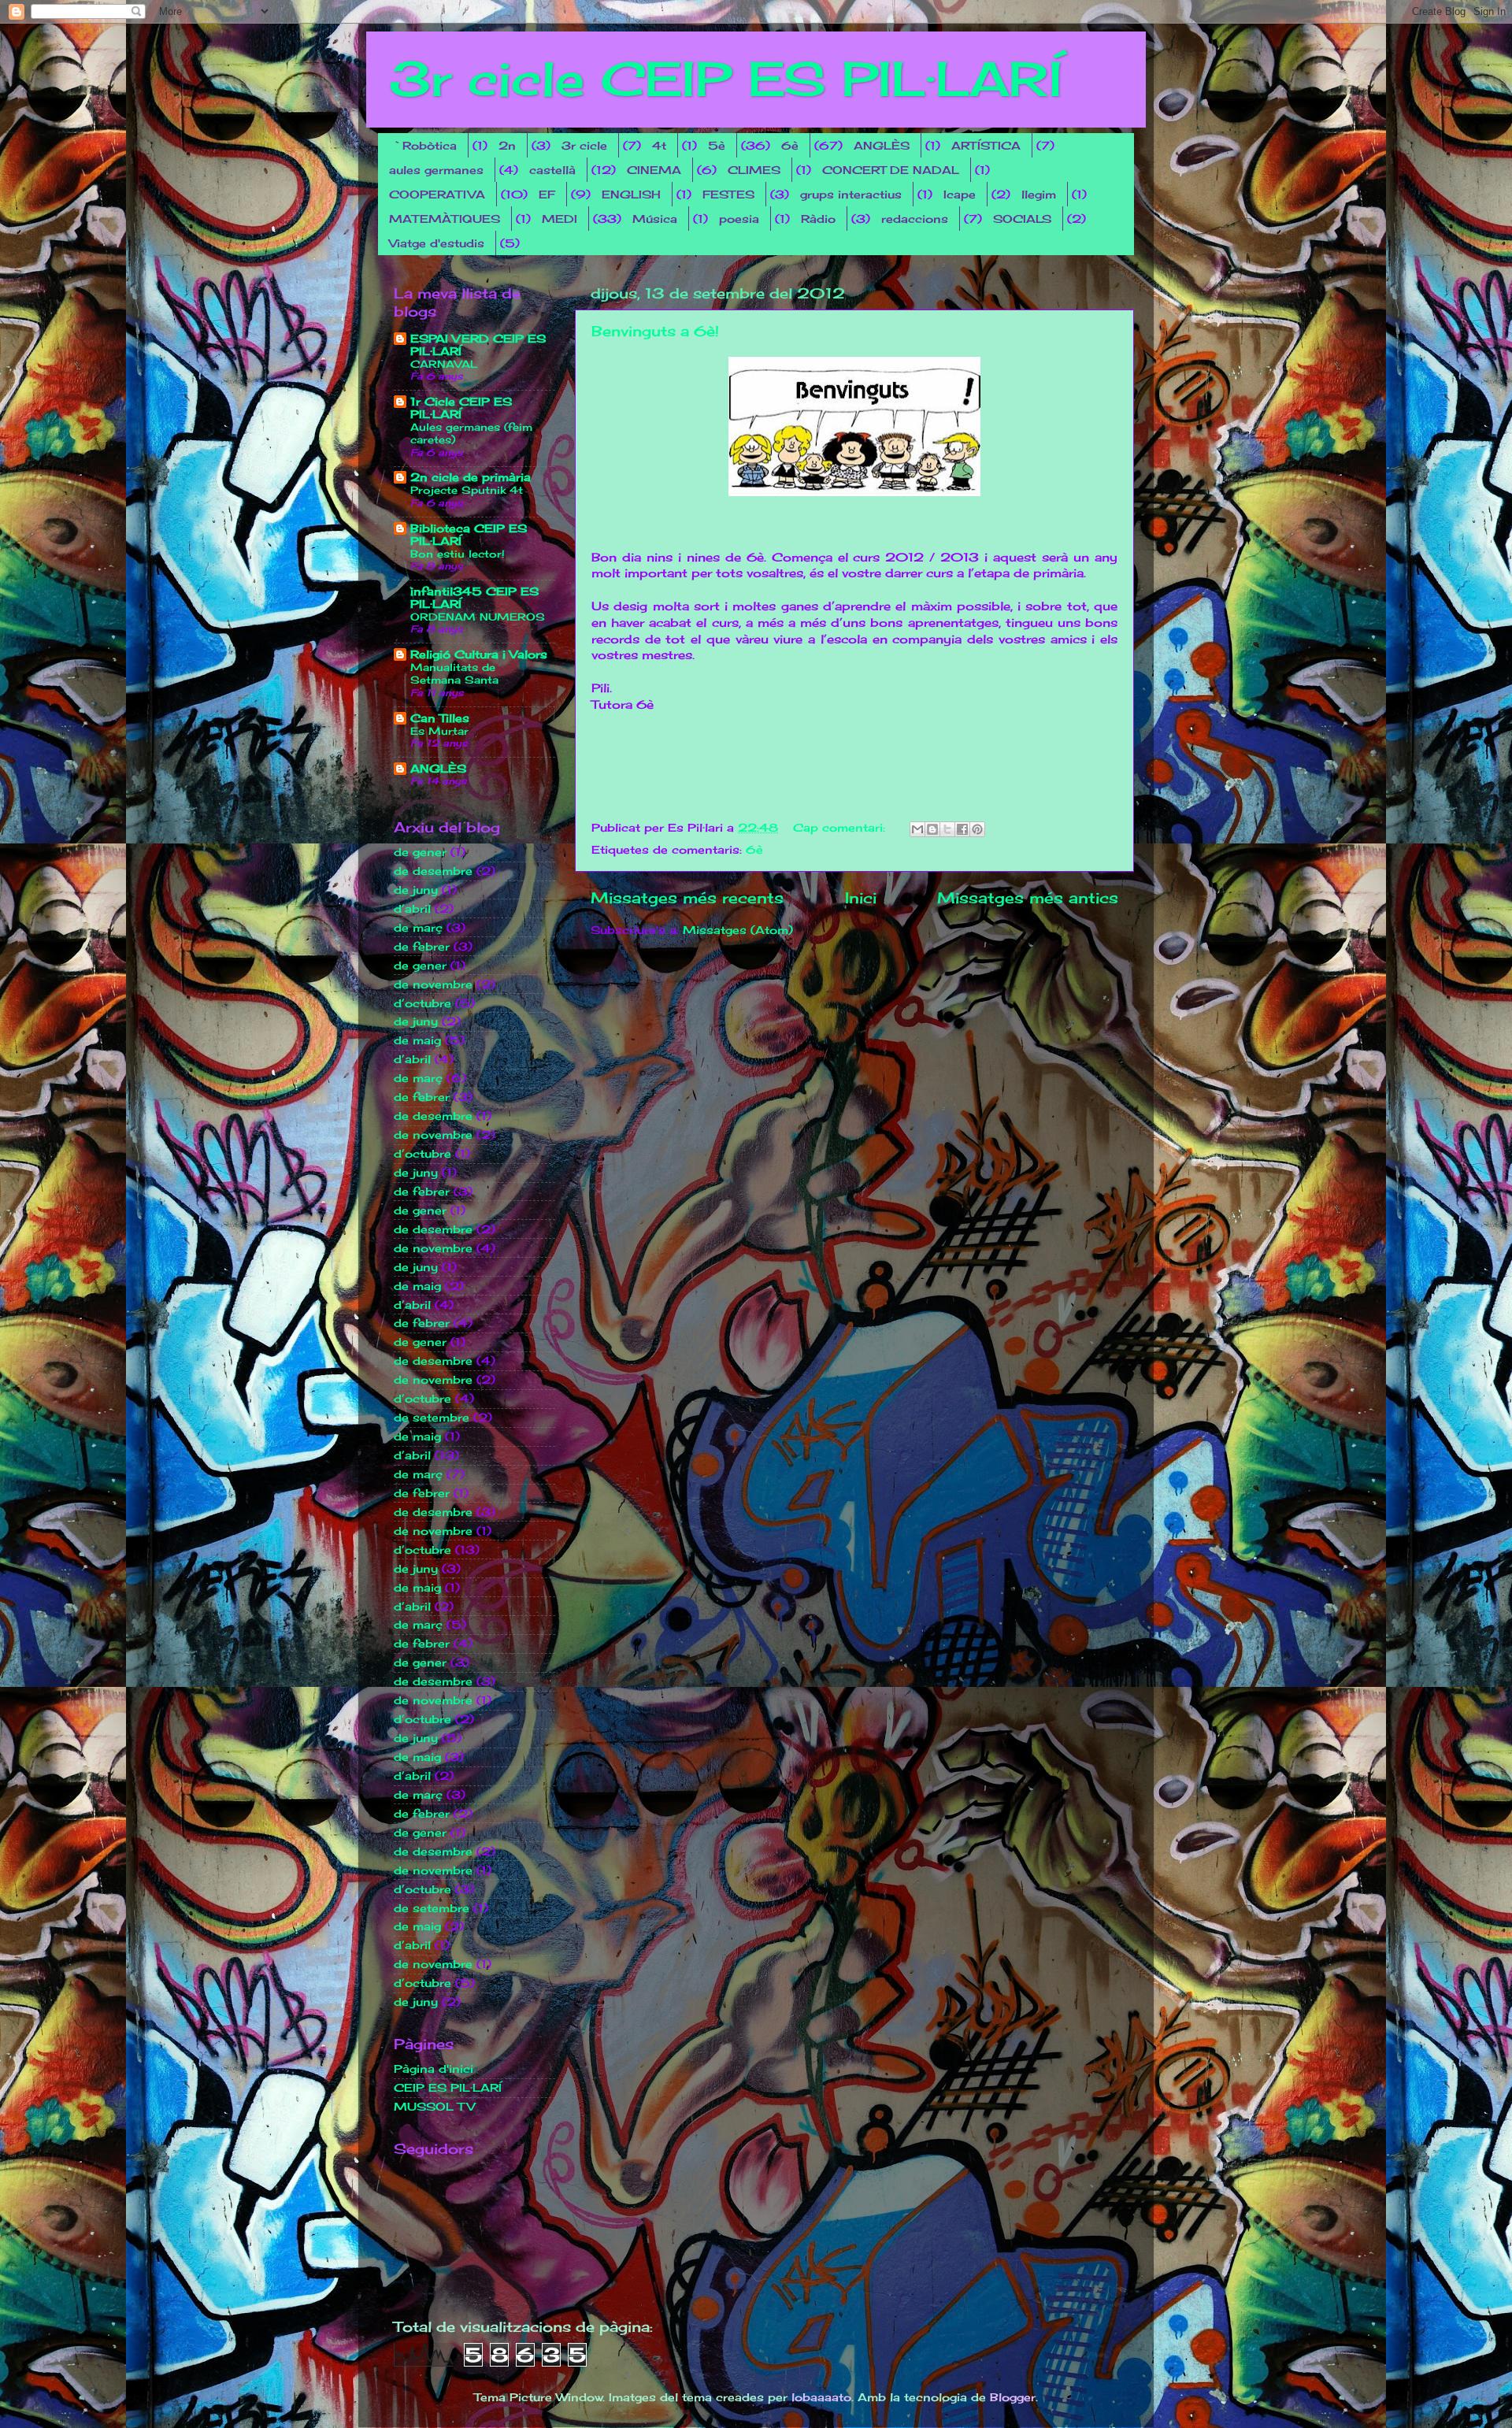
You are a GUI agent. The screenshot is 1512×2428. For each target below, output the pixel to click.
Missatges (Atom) (738, 930)
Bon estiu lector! (458, 554)
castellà (552, 170)
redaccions (915, 219)
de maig (417, 1040)
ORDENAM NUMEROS (478, 617)
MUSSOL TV (434, 2107)
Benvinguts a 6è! (655, 331)
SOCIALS (1022, 219)
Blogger (1013, 2397)
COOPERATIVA (437, 194)
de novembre (433, 984)
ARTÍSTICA (986, 145)
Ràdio (818, 219)
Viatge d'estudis (437, 243)
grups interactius (851, 194)
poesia (739, 219)
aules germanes (436, 170)
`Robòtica (424, 145)
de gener (420, 852)
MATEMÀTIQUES (445, 219)
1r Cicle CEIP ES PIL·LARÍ (461, 408)
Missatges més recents (687, 898)
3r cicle (584, 145)
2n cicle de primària (471, 477)
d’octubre (422, 1003)
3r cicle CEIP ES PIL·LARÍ (726, 78)
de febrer (422, 947)
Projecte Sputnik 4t (467, 490)
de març (418, 928)
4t (659, 145)
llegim (1039, 194)
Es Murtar (439, 731)
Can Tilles (440, 718)
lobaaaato (821, 2397)
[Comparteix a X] (947, 829)
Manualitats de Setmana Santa (454, 674)
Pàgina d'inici (434, 2069)
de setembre (432, 1418)
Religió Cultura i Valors (479, 654)
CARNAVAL (444, 364)
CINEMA (654, 170)
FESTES (728, 194)
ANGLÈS (882, 145)
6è (790, 145)
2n (507, 145)
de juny (416, 890)
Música (655, 219)
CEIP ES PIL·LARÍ (448, 2088)
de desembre (433, 871)
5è (717, 145)
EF (547, 194)
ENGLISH (631, 194)
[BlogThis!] (932, 829)
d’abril (412, 909)
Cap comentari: (841, 828)
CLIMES (754, 170)
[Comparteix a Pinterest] (977, 829)
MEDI (560, 219)
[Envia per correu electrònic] (917, 829)
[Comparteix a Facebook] (962, 829)
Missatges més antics (1028, 898)
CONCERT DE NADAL (891, 170)
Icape (960, 194)
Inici (861, 898)
